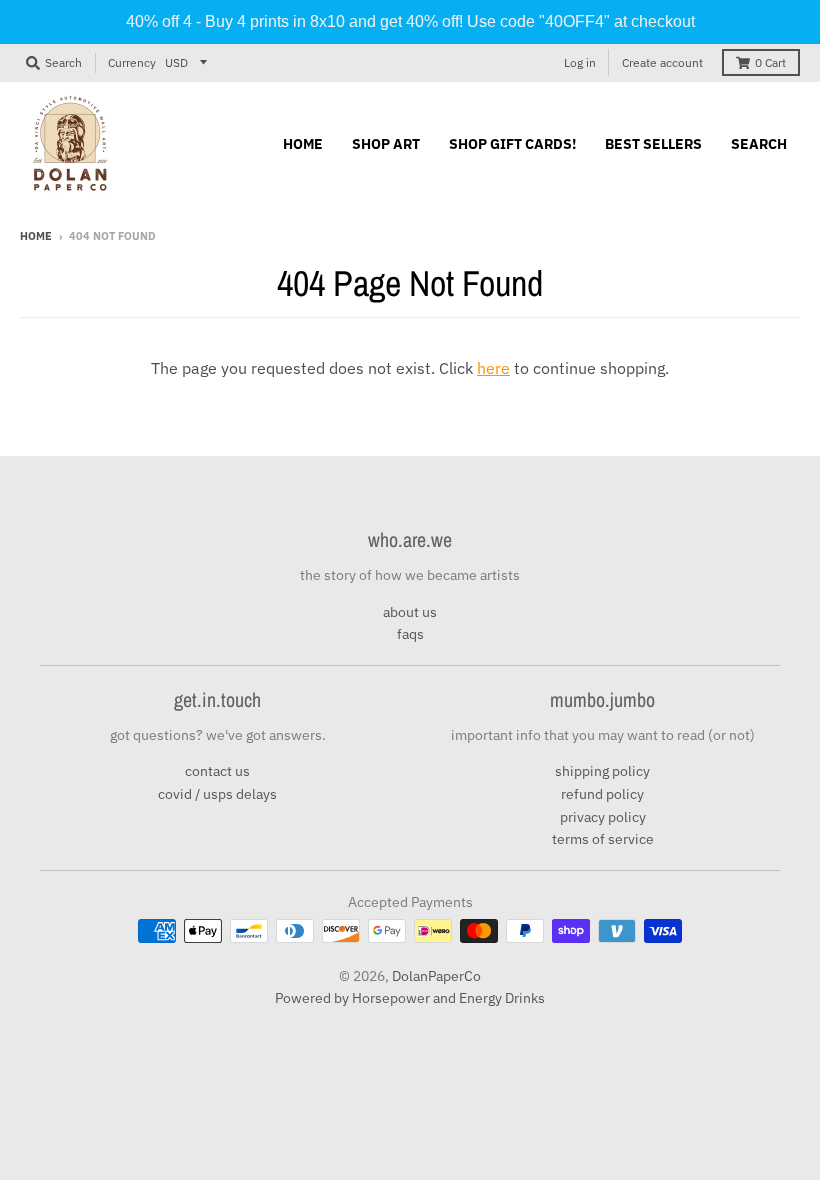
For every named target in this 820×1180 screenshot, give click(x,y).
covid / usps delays (217, 794)
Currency (132, 62)
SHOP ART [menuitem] (386, 144)
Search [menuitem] (759, 144)
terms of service (603, 839)
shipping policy (602, 771)
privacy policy (603, 817)
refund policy (602, 794)
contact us (217, 771)
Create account (662, 62)
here (493, 368)
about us (410, 612)
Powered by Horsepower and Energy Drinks (410, 998)
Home (36, 236)
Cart (770, 62)
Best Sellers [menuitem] (653, 144)
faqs (410, 634)
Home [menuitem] (303, 144)
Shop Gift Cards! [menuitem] (512, 144)
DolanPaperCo (436, 976)
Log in (580, 62)
